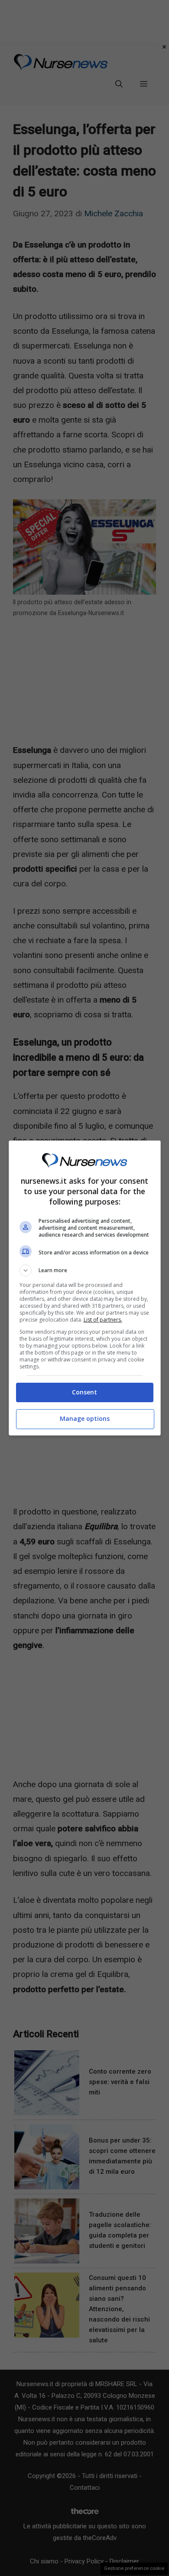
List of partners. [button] (103, 1320)
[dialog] (85, 1288)
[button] (85, 1270)
